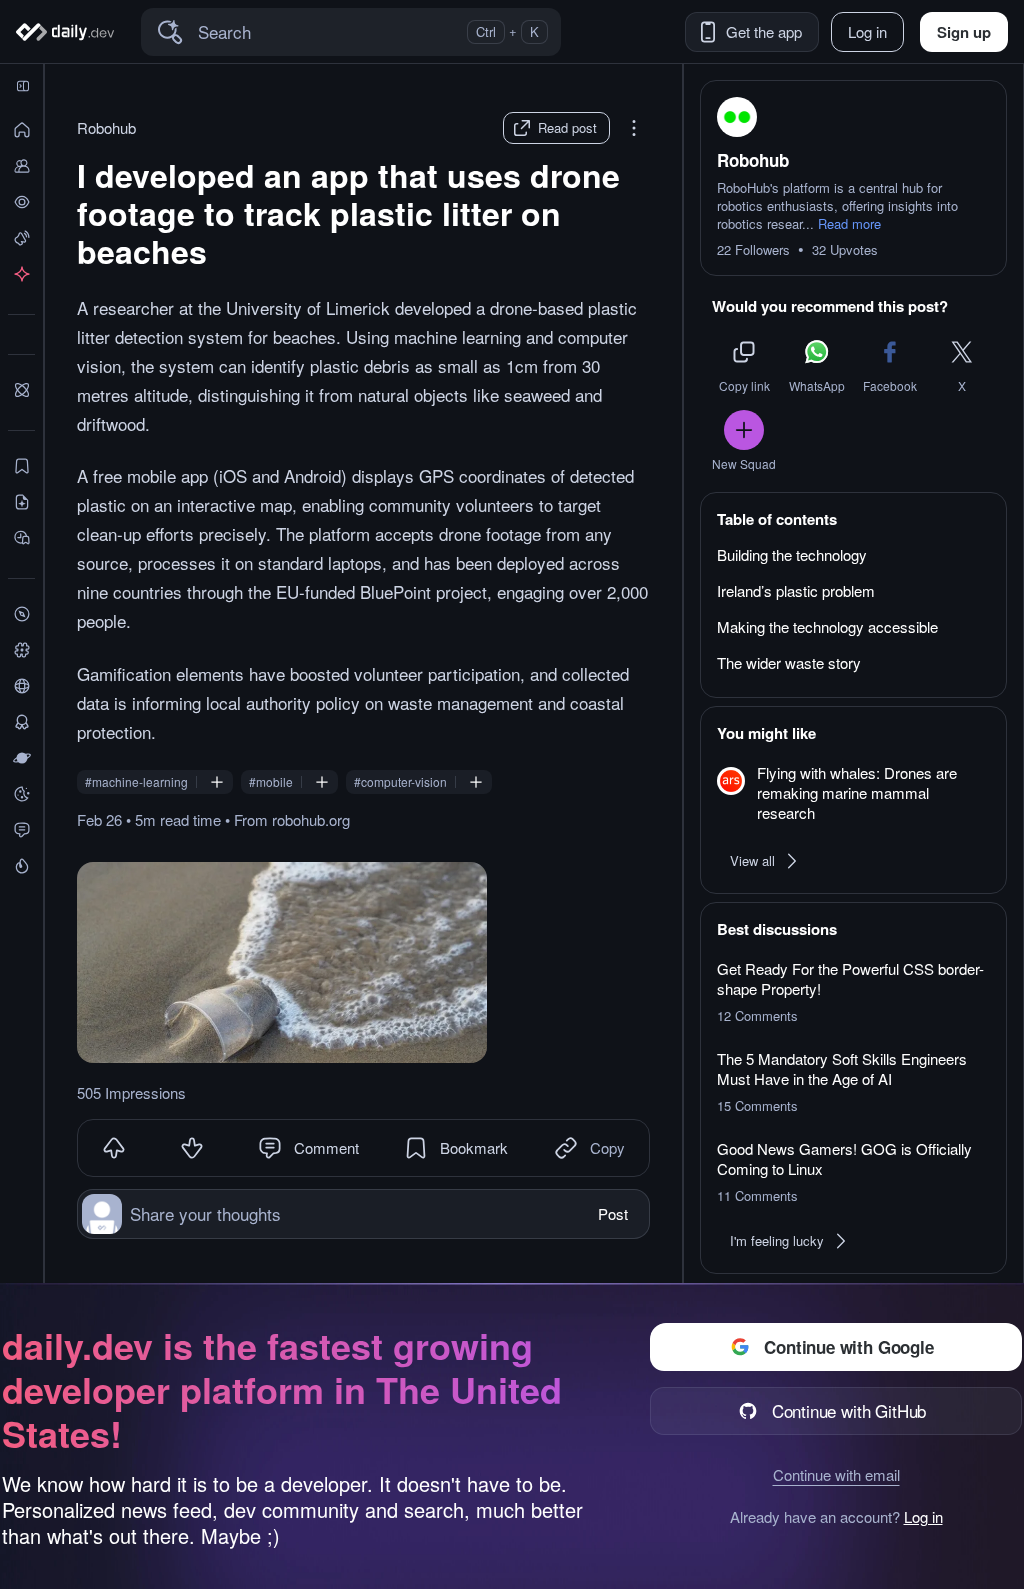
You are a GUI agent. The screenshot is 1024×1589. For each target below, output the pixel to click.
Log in (923, 1517)
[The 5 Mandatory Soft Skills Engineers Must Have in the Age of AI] (853, 1082)
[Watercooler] (21, 794)
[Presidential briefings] (21, 502)
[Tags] (21, 650)
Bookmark (474, 1147)
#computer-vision (400, 782)
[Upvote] (114, 1148)
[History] (21, 202)
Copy (607, 1147)
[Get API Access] (21, 274)
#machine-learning (136, 782)
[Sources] (21, 686)
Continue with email (836, 1474)
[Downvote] (192, 1148)
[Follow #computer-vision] (476, 782)
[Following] (21, 166)
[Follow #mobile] (322, 782)
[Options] (634, 128)
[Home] (68, 32)
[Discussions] (21, 830)
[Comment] (270, 1148)
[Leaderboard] (21, 722)
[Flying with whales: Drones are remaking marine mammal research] (853, 794)
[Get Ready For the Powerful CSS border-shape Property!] (853, 992)
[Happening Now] (21, 238)
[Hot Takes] (21, 866)
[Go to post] (282, 962)
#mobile (271, 782)
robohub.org (311, 819)
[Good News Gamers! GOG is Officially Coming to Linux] (853, 1172)
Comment (326, 1147)
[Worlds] (21, 758)
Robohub (106, 128)
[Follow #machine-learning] (217, 782)
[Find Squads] (21, 390)
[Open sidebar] (23, 86)
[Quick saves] (21, 466)
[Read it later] (21, 538)
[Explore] (21, 614)
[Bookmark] (416, 1148)
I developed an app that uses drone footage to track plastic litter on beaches (348, 213)
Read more (849, 224)
